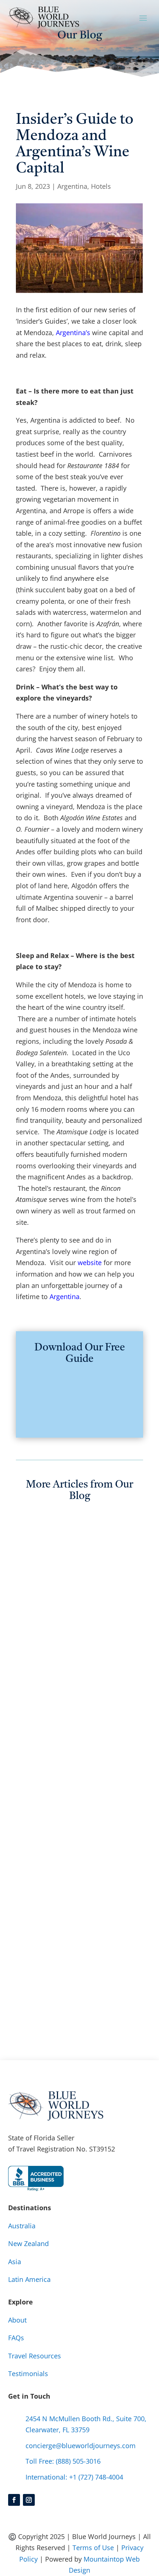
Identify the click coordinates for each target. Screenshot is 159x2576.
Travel (77, 1668)
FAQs (16, 2338)
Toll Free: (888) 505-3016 (63, 2461)
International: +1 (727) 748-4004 (74, 2477)
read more (40, 1681)
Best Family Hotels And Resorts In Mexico (70, 1813)
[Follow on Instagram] (29, 2500)
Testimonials (28, 2374)
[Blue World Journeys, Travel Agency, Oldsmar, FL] (36, 2178)
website (90, 1263)
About (17, 2320)
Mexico (101, 1837)
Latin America (29, 2279)
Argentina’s (73, 333)
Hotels (101, 186)
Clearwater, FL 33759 (57, 2430)
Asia (15, 2262)
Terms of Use (93, 2548)
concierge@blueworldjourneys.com (81, 2446)
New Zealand (44, 1668)
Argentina (72, 186)
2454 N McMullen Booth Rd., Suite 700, (86, 2419)
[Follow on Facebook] (14, 2500)
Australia (83, 1656)
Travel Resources (35, 2356)
